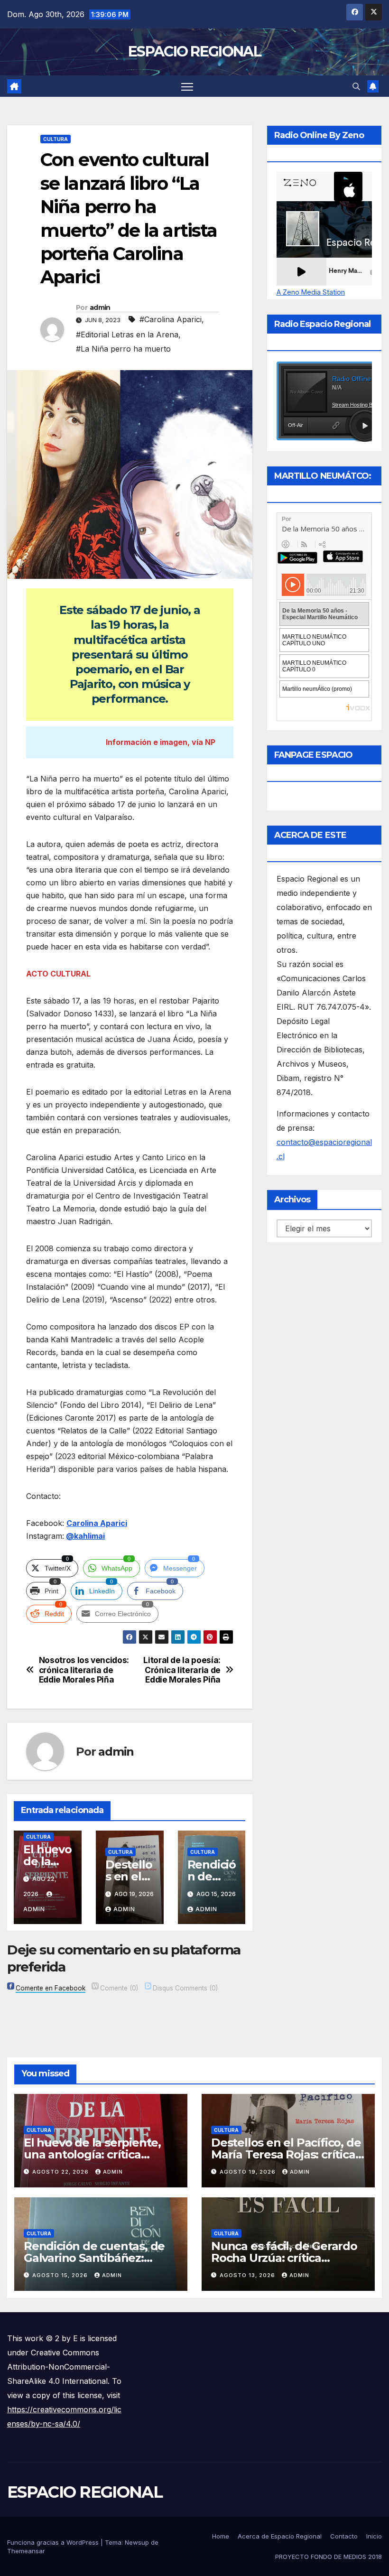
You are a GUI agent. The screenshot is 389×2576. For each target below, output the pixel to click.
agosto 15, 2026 (61, 2275)
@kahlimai (85, 1536)
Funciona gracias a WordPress (54, 2542)
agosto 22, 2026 (61, 2172)
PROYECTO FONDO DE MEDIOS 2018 (329, 2557)
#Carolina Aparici (171, 319)
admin (100, 307)
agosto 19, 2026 (249, 2172)
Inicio (374, 2536)
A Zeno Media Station (311, 292)
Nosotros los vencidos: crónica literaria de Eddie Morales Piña (84, 1670)
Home (221, 2536)
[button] (356, 86)
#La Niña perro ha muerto (123, 349)
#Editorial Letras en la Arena (127, 335)
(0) (119, 1988)
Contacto (344, 2536)
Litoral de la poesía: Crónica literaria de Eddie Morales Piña (182, 1670)
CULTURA (56, 139)
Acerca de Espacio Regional (280, 2536)
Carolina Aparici (97, 1523)
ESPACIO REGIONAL (194, 51)
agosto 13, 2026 (248, 2275)
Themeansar (26, 2551)
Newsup (137, 2542)
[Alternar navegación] (187, 86)
